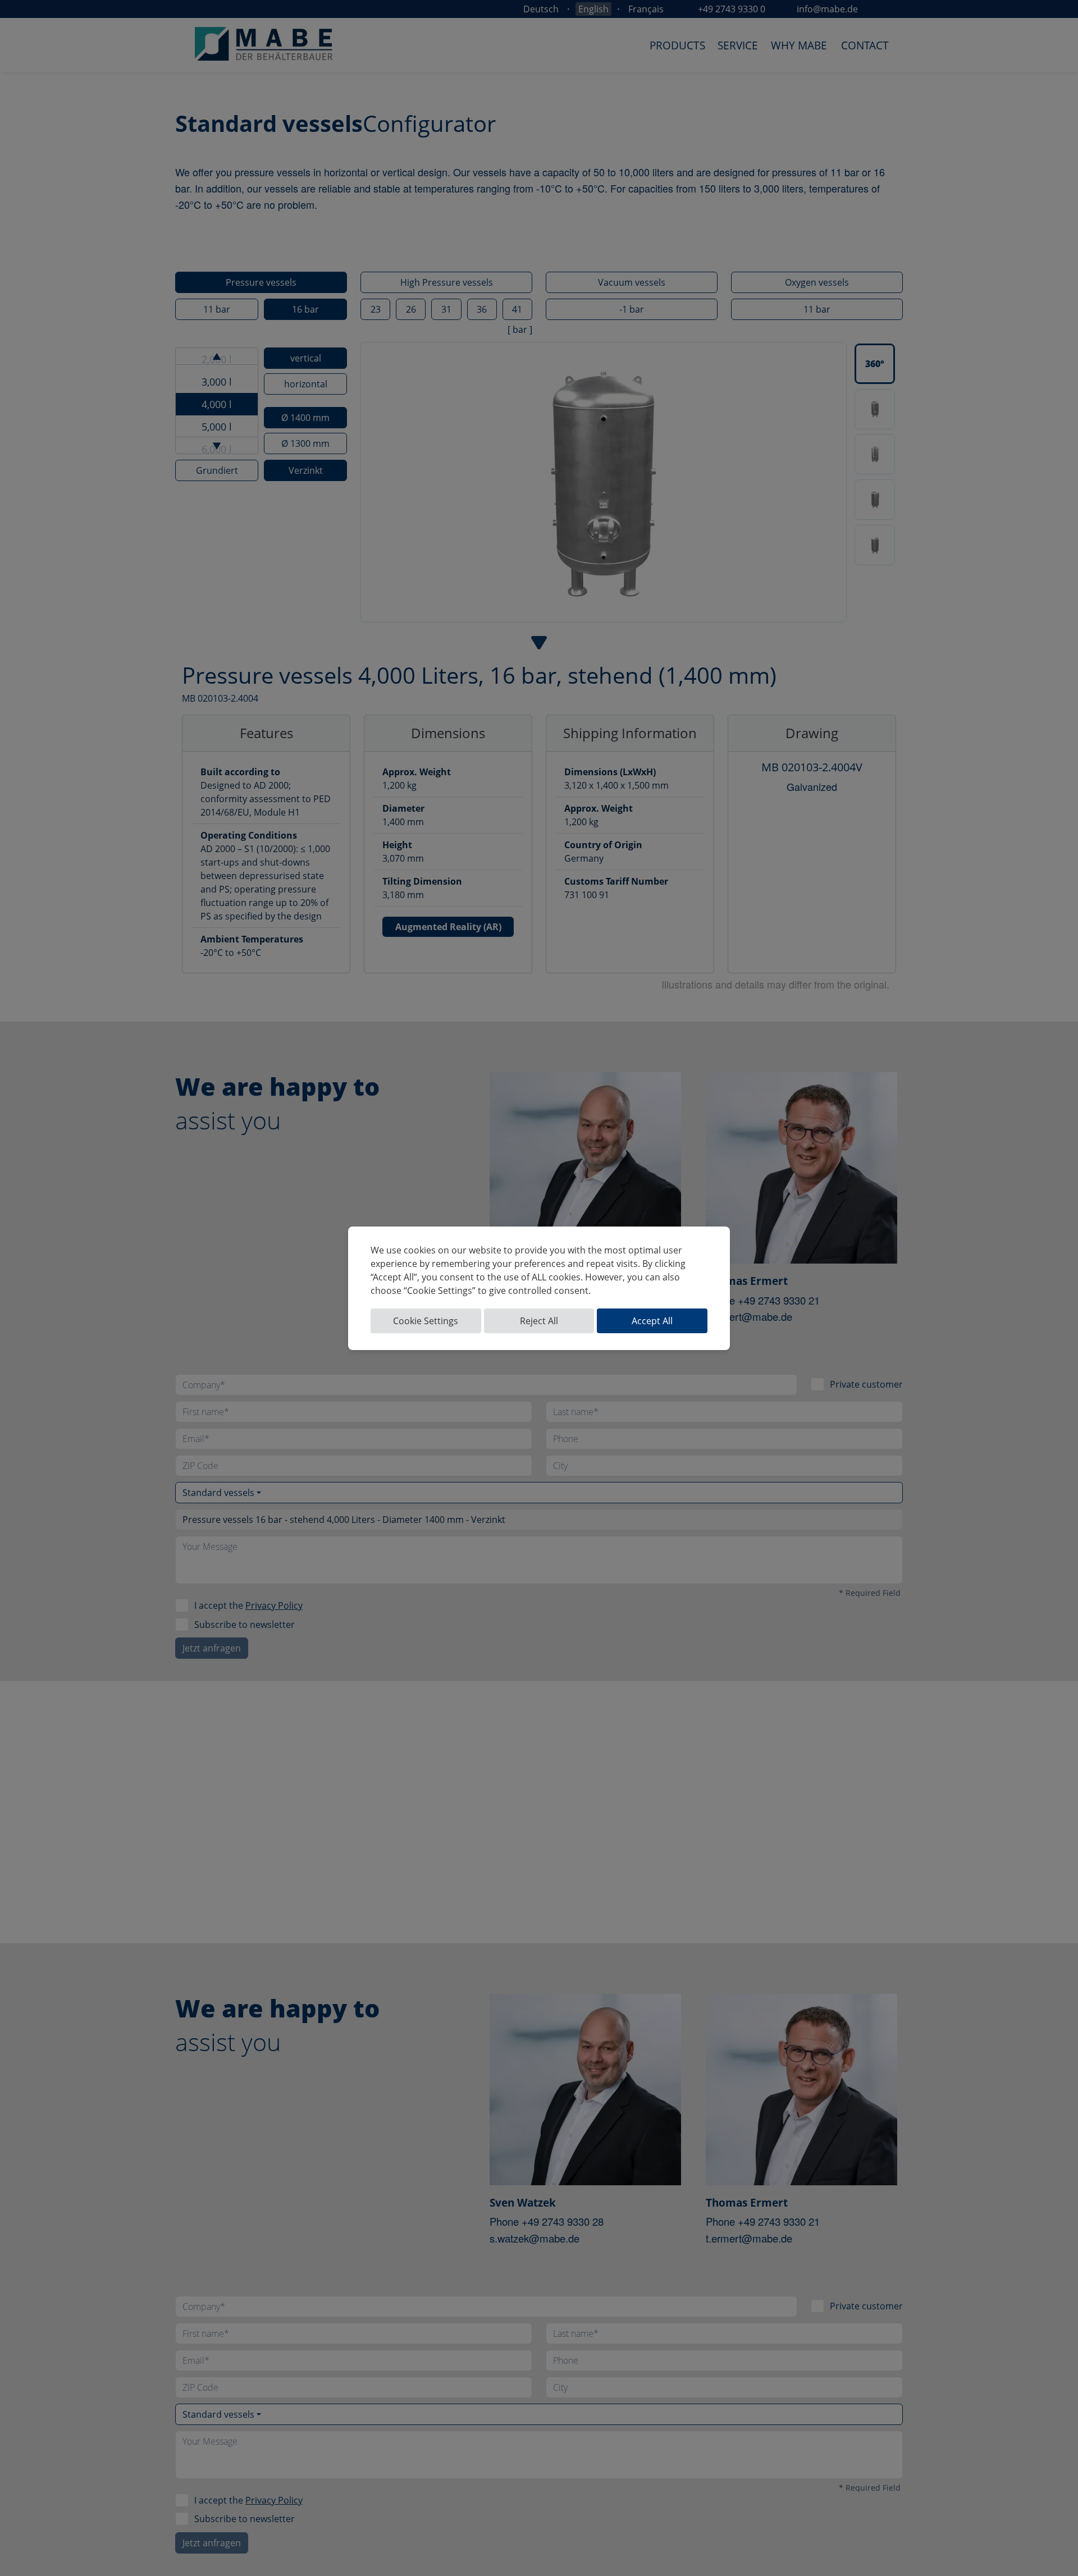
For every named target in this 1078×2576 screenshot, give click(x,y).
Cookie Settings (426, 1321)
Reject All (539, 1321)
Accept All (652, 1321)
